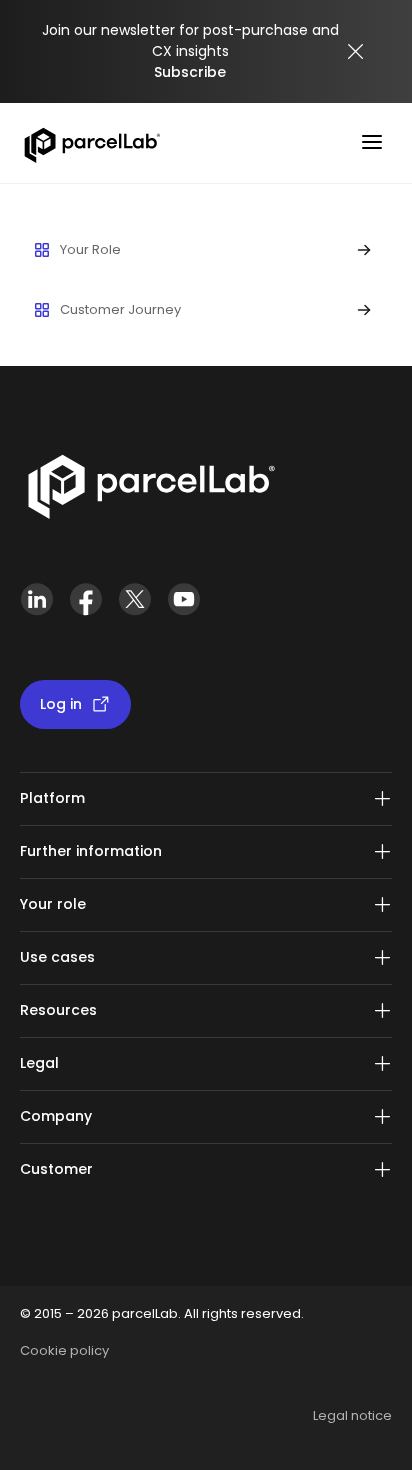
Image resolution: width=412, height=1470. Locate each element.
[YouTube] (183, 607)
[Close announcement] (356, 52)
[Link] (150, 491)
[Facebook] (85, 607)
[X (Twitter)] (134, 607)
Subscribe (190, 72)
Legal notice (352, 1415)
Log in (61, 704)
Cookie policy (64, 1350)
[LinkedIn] (36, 607)
